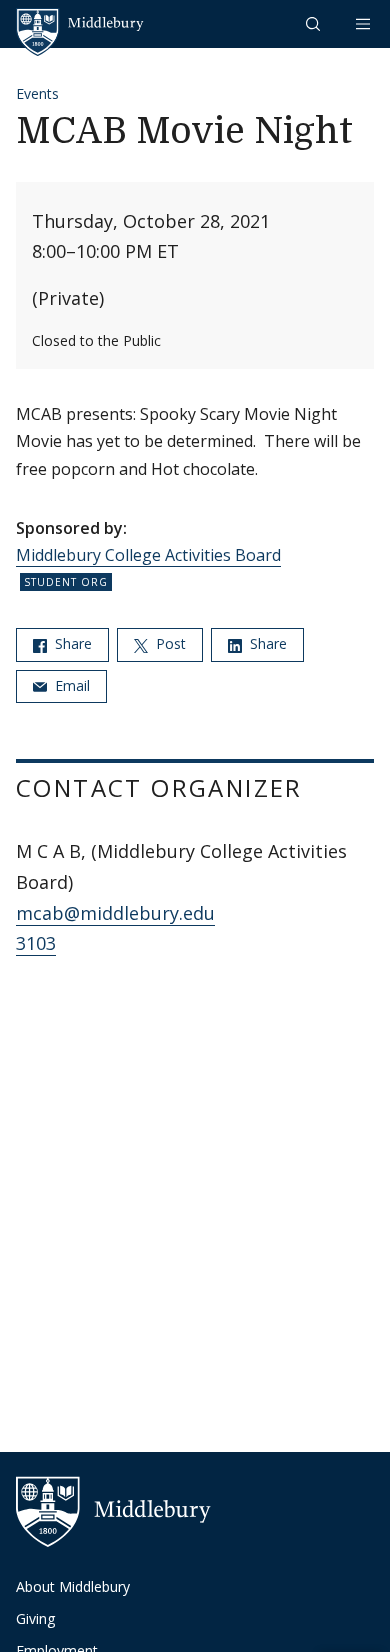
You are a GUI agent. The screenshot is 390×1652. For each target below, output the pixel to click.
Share (71, 643)
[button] (315, 23)
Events (37, 93)
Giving (35, 1618)
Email (70, 685)
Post (169, 643)
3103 (36, 943)
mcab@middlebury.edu (115, 913)
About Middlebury (73, 1586)
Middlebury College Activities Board (148, 555)
